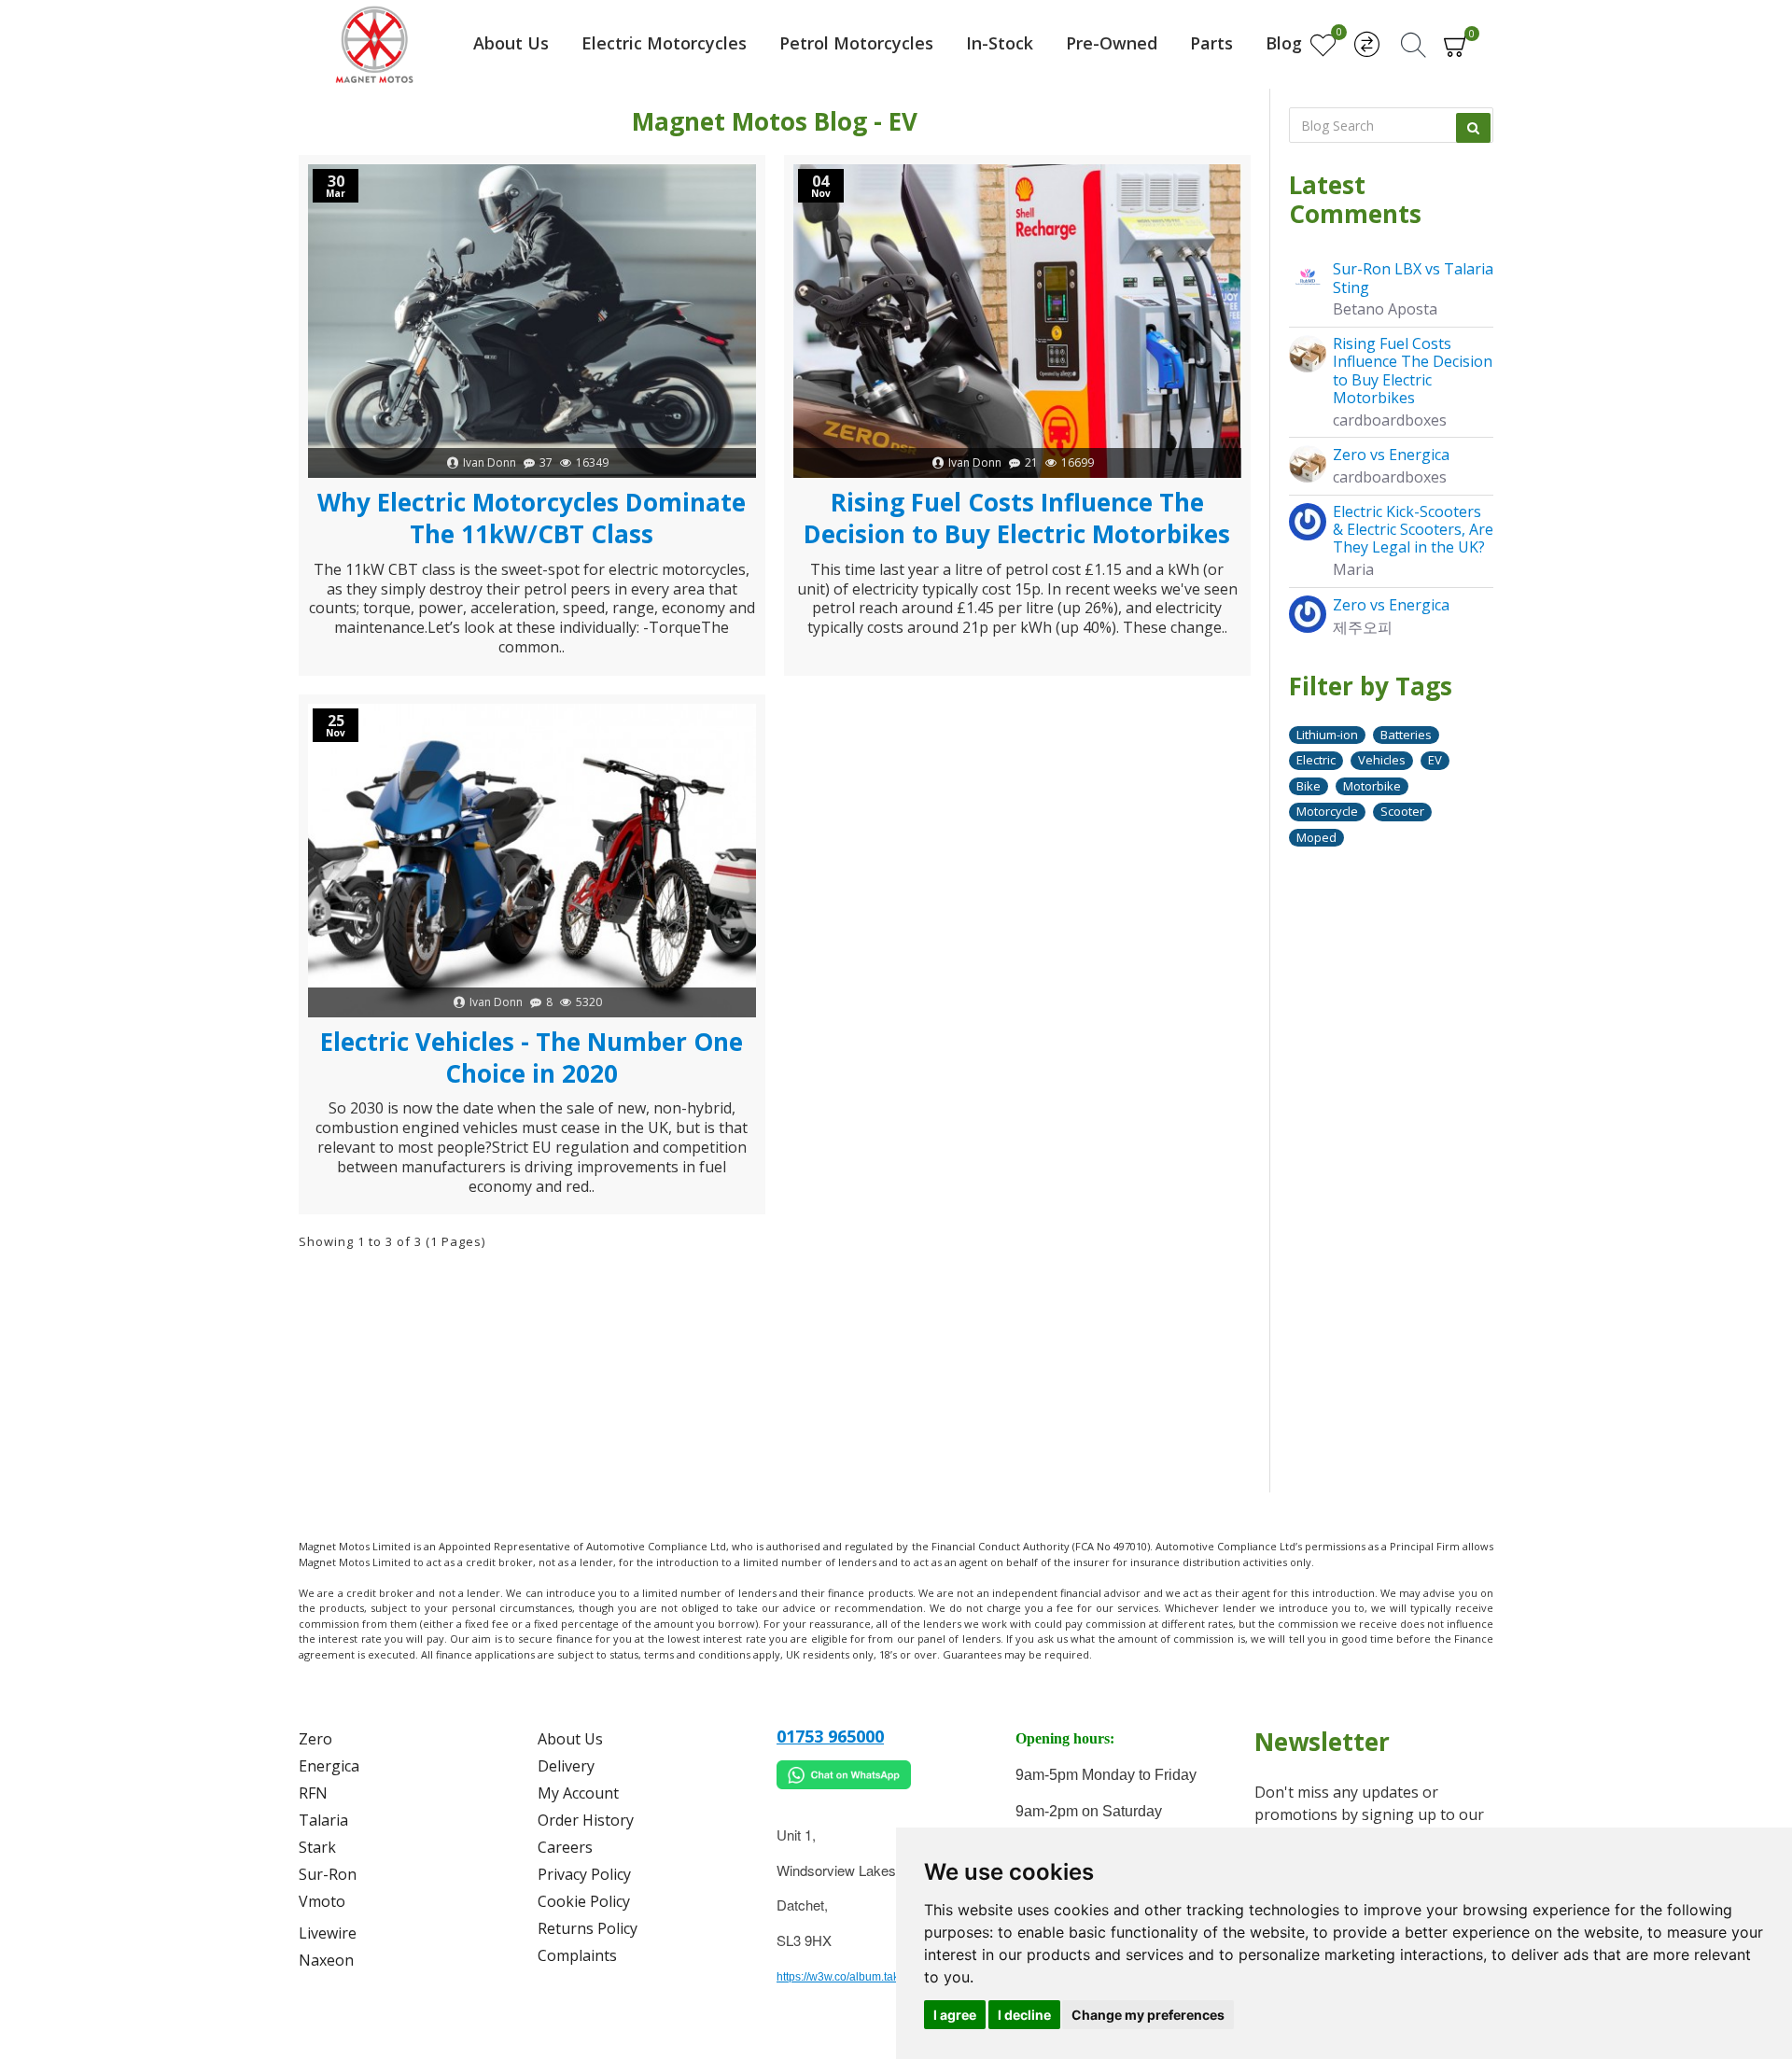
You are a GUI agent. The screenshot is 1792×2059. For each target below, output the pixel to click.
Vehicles (1382, 760)
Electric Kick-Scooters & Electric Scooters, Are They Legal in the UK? (1413, 530)
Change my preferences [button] (1148, 2015)
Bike (1309, 786)
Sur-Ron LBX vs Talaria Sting (1413, 278)
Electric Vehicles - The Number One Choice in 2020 (532, 1058)
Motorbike (1372, 786)
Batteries (1406, 735)
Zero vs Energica (1391, 455)
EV (1435, 760)
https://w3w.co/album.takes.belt (854, 1977)
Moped (1316, 837)
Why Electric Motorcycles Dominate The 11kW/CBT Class (532, 519)
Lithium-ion (1327, 735)
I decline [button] (1024, 2015)
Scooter (1402, 811)
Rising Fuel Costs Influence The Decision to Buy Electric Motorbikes (1017, 519)
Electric (1316, 760)
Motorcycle (1327, 811)
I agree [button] (955, 2015)
